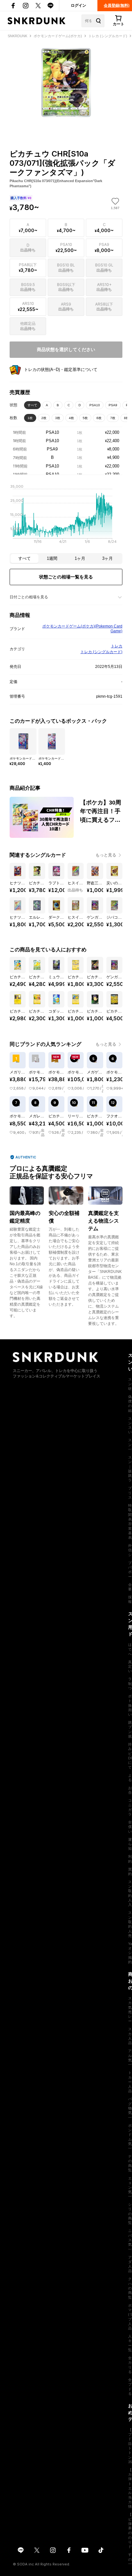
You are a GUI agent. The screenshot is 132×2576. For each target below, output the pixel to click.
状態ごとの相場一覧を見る (66, 577)
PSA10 (95, 405)
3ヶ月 (107, 558)
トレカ (117, 646)
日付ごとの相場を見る (29, 597)
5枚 (85, 418)
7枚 (113, 418)
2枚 (44, 418)
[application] (66, 516)
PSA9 (113, 405)
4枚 (71, 418)
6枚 (99, 418)
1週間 (52, 558)
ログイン (78, 5)
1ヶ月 (80, 558)
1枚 (30, 418)
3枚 (58, 418)
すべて (32, 405)
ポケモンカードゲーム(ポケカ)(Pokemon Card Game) (82, 629)
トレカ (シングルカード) (101, 652)
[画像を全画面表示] (66, 83)
